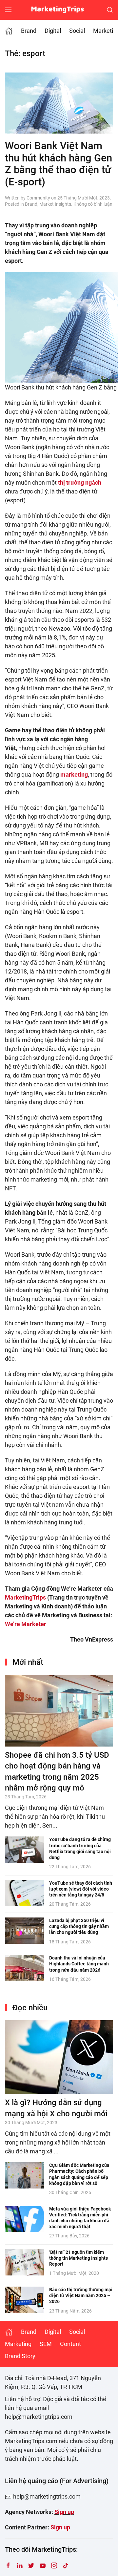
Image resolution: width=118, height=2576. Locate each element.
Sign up (64, 2512)
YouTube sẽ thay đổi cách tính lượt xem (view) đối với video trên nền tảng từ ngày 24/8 (81, 1889)
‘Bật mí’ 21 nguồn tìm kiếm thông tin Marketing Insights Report (79, 2258)
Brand (29, 31)
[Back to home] (59, 10)
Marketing (18, 2344)
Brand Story (20, 2356)
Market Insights (55, 204)
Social (77, 31)
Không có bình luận (93, 204)
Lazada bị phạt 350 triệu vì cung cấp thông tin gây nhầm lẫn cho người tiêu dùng (79, 1926)
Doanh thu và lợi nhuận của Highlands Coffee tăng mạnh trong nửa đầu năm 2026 (79, 1964)
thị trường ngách (80, 482)
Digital (53, 31)
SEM (46, 2344)
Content (70, 2344)
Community (38, 198)
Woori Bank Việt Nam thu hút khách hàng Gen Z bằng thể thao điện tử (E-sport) (59, 164)
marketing (74, 775)
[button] (8, 10)
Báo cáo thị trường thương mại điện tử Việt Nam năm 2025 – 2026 (81, 2295)
